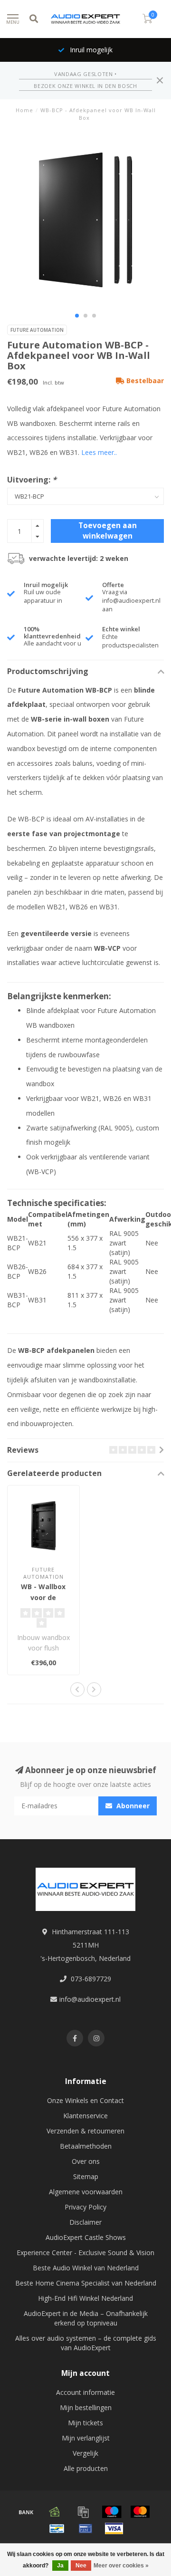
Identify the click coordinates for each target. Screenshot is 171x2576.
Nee (81, 2566)
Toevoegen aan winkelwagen (108, 531)
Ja (60, 2566)
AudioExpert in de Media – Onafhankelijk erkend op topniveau (86, 2318)
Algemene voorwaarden (86, 2192)
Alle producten (86, 2468)
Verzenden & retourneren (85, 2131)
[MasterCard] (140, 2512)
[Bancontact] (57, 2528)
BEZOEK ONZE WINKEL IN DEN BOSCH (85, 86)
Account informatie (85, 2392)
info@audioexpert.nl (90, 1999)
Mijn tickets (85, 2423)
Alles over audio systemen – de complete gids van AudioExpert (86, 2343)
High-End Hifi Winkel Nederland (85, 2298)
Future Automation (37, 330)
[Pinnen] (85, 2528)
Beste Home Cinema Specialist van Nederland (86, 2283)
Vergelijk (85, 2453)
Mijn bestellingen (86, 2407)
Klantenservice (85, 2116)
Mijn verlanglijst (86, 2438)
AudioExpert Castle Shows (86, 2237)
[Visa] (114, 2528)
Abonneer (132, 1806)
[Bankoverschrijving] (26, 2512)
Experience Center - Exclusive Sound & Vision (85, 2253)
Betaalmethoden (86, 2146)
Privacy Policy (85, 2207)
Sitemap (86, 2176)
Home (24, 110)
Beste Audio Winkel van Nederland (86, 2268)
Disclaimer (85, 2222)
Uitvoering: (32, 480)
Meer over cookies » (121, 2566)
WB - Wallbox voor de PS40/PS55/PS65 (43, 1597)
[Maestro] (112, 2512)
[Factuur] (83, 2512)
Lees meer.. (99, 452)
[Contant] (55, 2512)
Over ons (86, 2161)
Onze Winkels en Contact (85, 2100)
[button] (77, 316)
